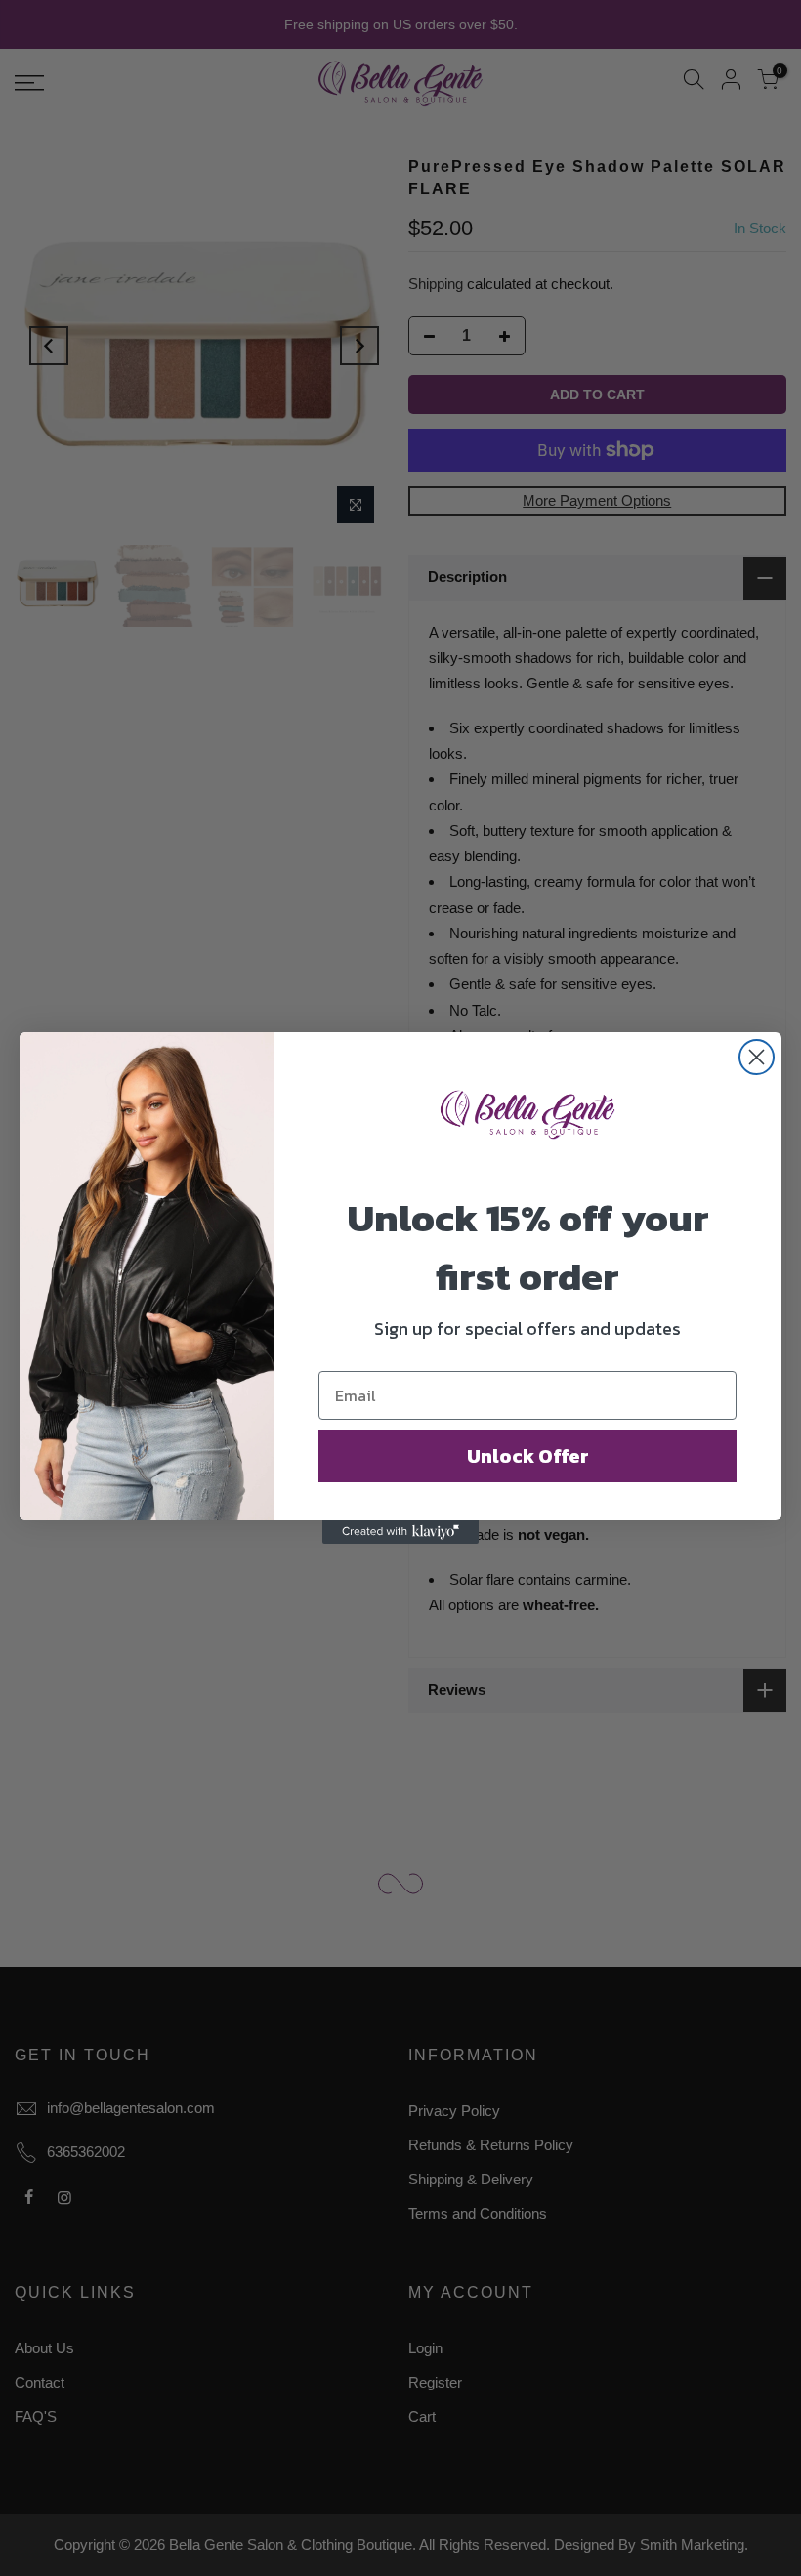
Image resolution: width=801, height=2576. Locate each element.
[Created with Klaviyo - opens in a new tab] (400, 1532)
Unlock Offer (528, 1456)
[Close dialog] (757, 1057)
